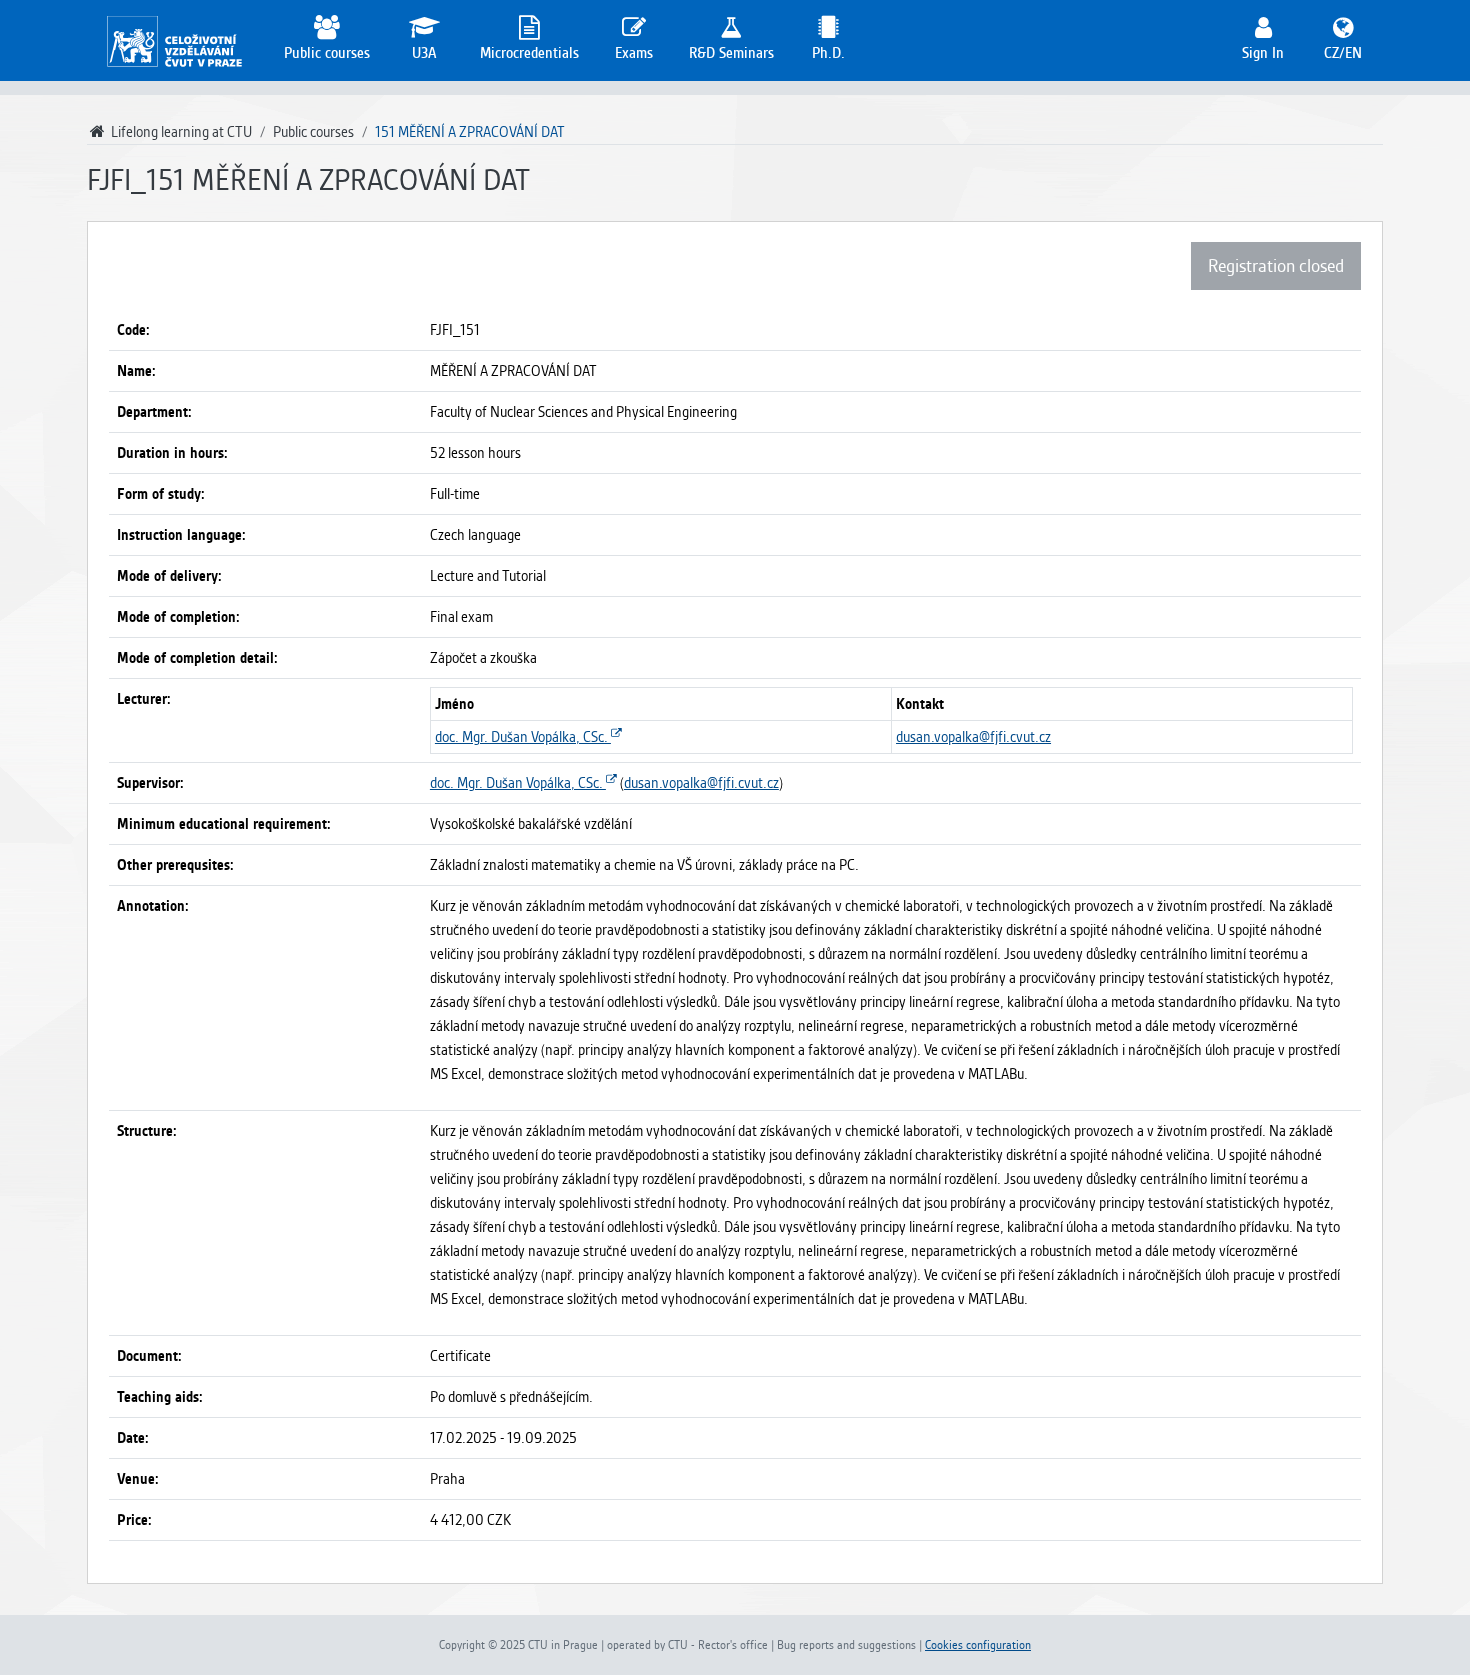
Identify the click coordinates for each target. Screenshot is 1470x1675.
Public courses (313, 132)
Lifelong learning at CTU (180, 132)
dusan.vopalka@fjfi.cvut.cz (973, 737)
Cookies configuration (978, 1645)
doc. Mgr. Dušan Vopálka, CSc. (523, 737)
